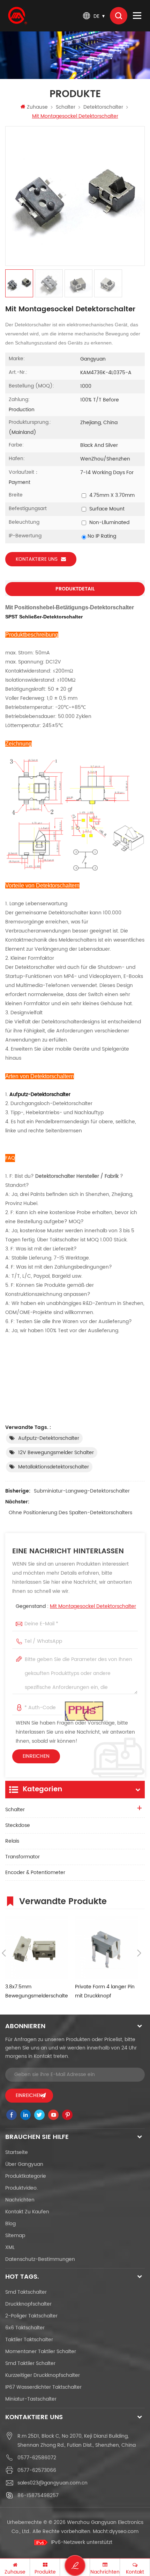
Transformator (22, 1857)
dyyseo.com (124, 2531)
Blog (10, 2224)
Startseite (17, 2152)
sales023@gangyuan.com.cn (52, 2483)
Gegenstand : (76, 1606)
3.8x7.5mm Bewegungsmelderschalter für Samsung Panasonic (37, 1992)
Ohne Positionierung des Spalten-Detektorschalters (70, 1513)
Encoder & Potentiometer (35, 1873)
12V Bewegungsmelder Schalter (56, 1453)
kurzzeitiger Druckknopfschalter (43, 2375)
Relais (12, 1841)
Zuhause (37, 107)
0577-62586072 (37, 2458)
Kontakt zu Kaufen (27, 2212)
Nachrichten (20, 2200)
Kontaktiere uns (37, 559)
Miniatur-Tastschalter (31, 2399)
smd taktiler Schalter (30, 2363)
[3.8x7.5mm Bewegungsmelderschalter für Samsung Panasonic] (37, 1947)
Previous (4, 1953)
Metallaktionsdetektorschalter (54, 1467)
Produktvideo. (21, 2188)
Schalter (66, 107)
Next (139, 1953)
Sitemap (15, 2236)
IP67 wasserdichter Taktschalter (43, 2387)
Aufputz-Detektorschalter (49, 1438)
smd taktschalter (26, 2292)
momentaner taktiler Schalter (41, 2352)
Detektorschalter (103, 107)
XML (10, 2247)
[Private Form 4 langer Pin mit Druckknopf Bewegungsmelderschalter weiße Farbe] (106, 1947)
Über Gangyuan (24, 2164)
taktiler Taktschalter (29, 2340)
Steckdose (18, 1825)
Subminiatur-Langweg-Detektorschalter (82, 1491)
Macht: (116, 2531)
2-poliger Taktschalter (31, 2316)
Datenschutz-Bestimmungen (40, 2259)
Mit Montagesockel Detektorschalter (93, 1606)
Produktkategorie (26, 2176)
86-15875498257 (38, 2495)
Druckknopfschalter (28, 2304)
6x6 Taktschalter (25, 2328)
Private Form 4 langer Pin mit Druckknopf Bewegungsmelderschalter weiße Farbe (106, 1992)
